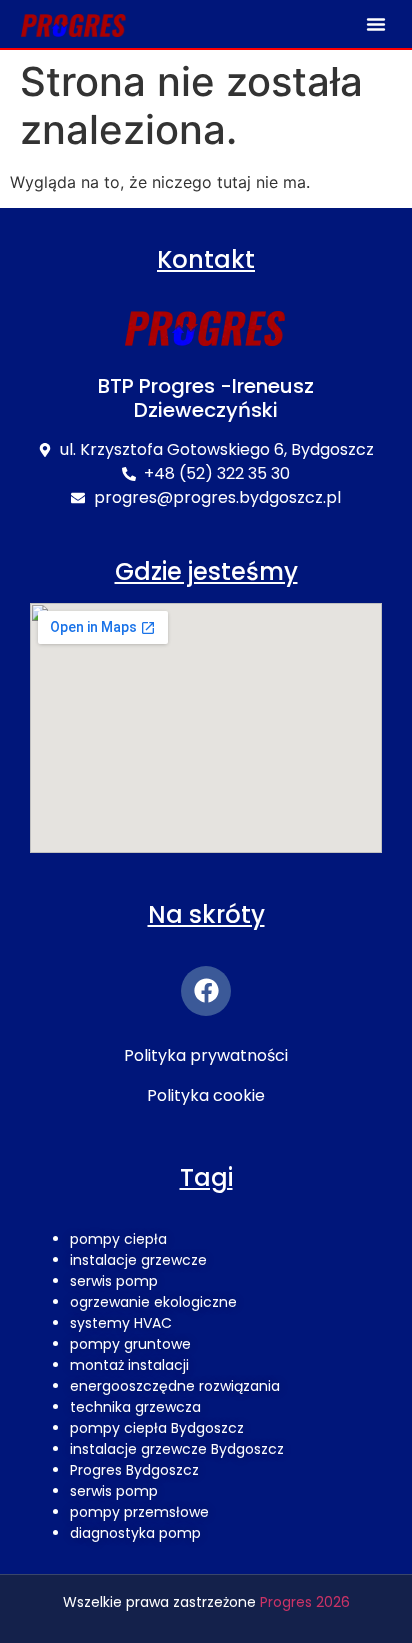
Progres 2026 (305, 1602)
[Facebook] (206, 991)
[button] (376, 24)
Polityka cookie (206, 1095)
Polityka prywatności (206, 1055)
